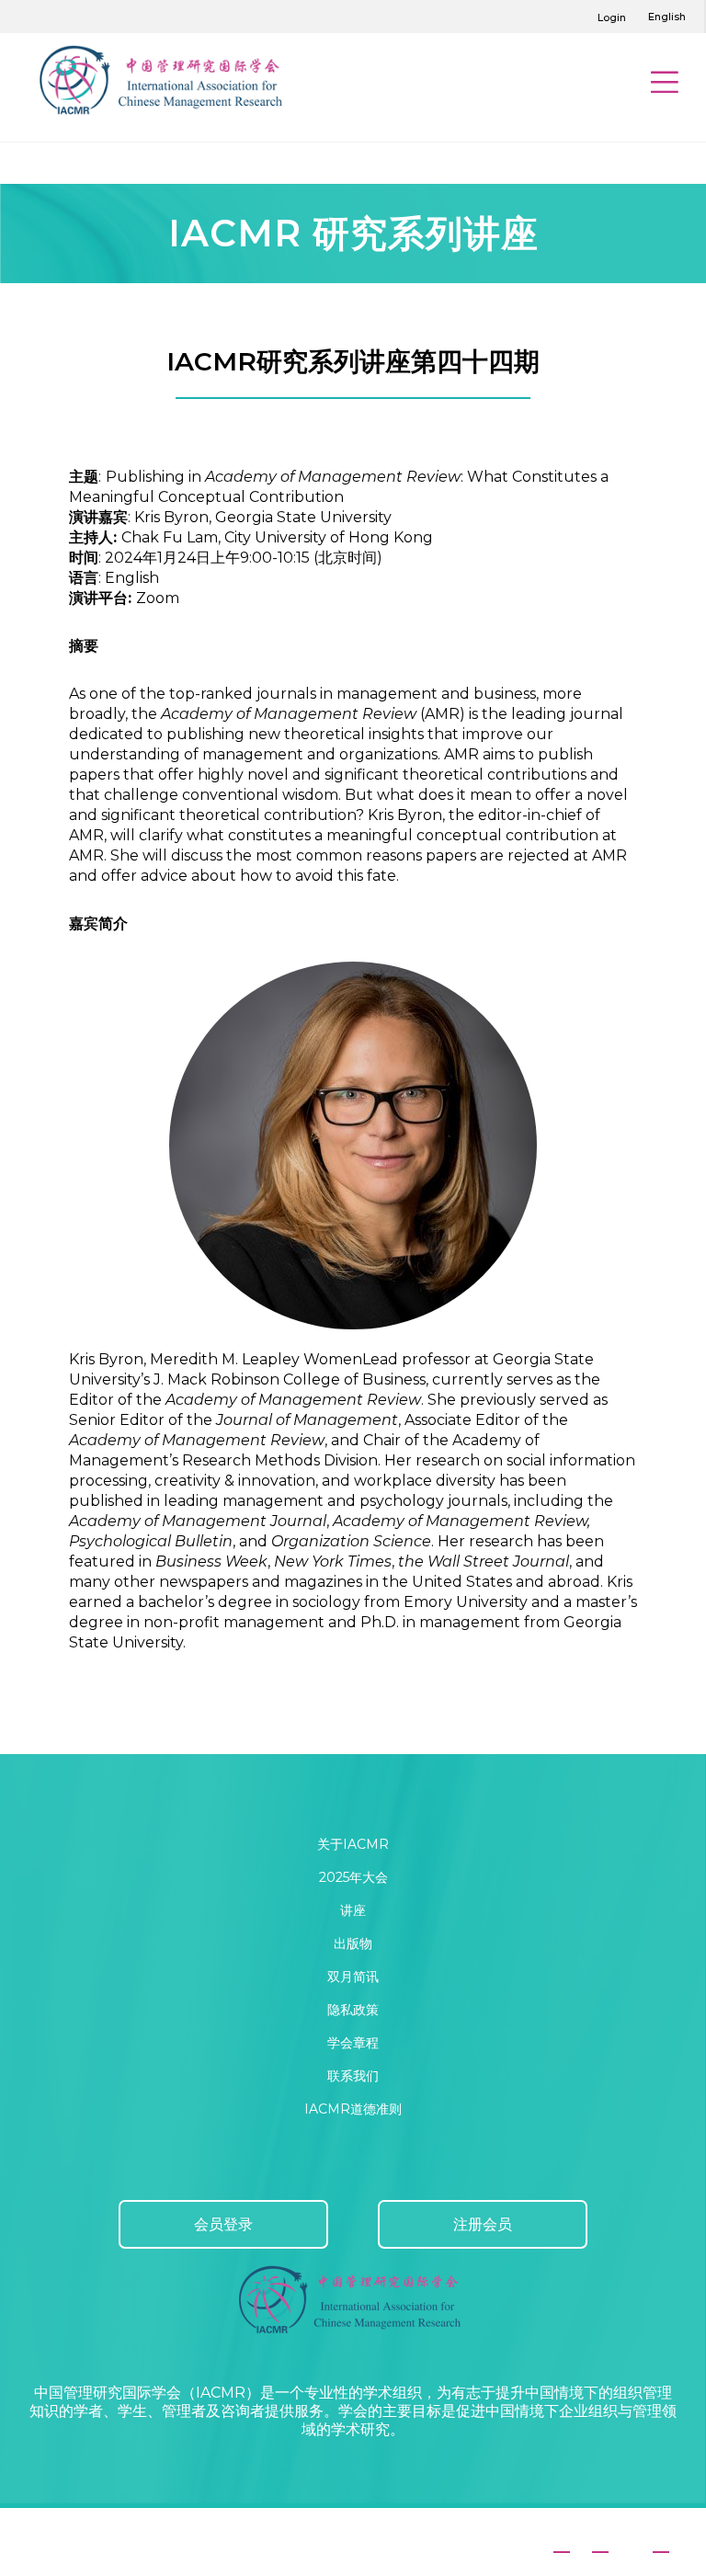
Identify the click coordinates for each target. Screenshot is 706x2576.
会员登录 (223, 2224)
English (667, 17)
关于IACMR (353, 1844)
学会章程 (353, 2043)
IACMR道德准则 (353, 2109)
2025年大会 (353, 1877)
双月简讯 (353, 1977)
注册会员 (483, 2224)
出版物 (353, 1943)
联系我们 (353, 2076)
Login (612, 17)
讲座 (353, 1910)
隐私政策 (353, 2010)
